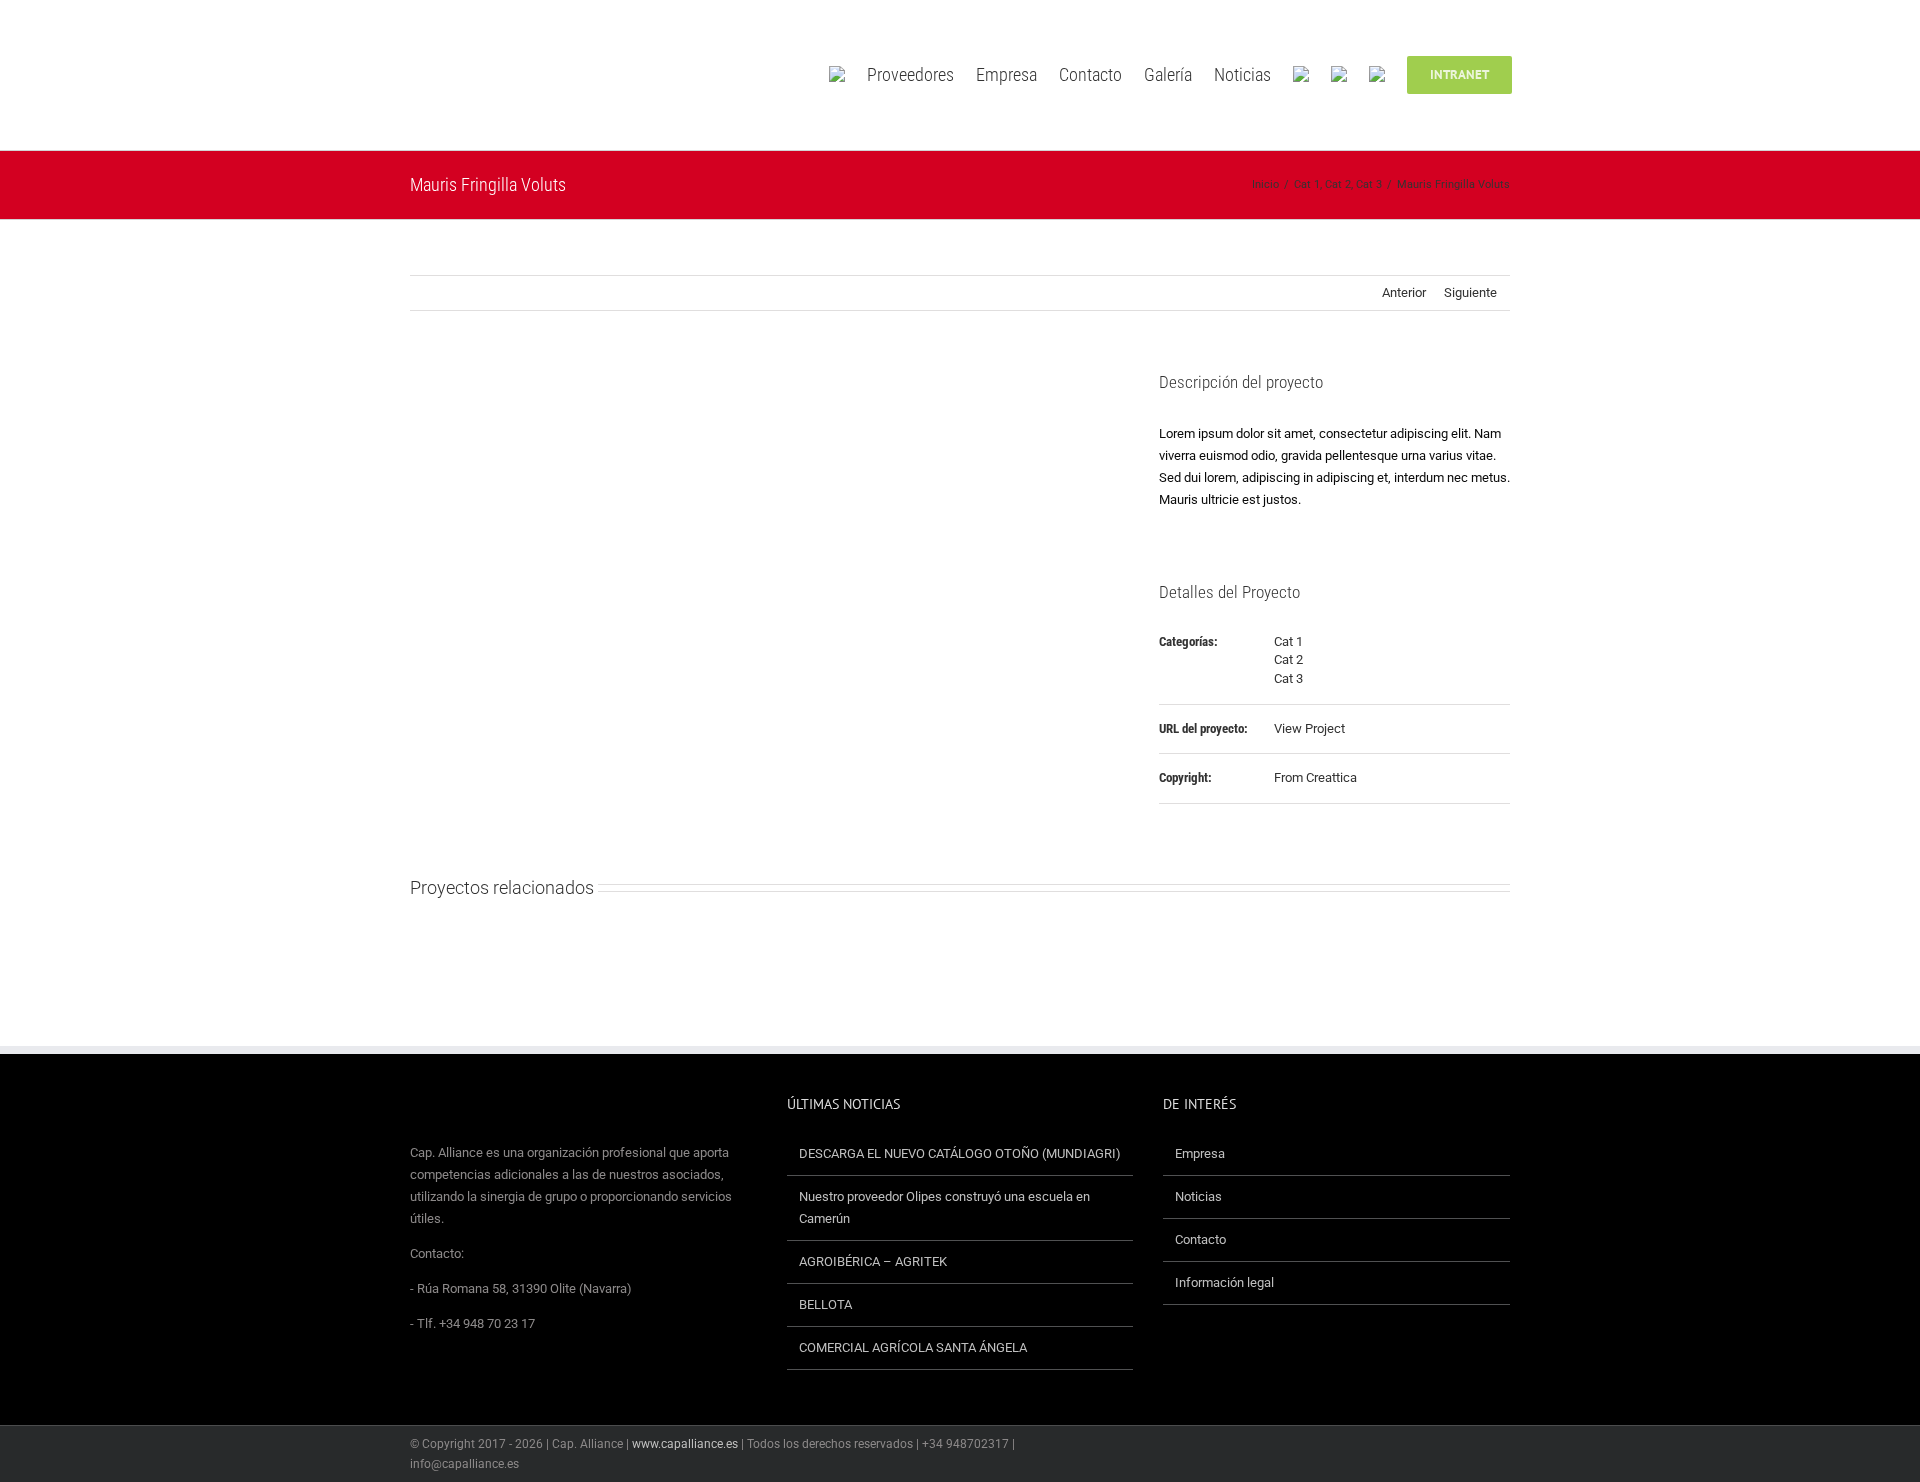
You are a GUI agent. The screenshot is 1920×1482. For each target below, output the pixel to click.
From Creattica (1315, 777)
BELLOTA (825, 1304)
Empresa (1200, 1153)
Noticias (1198, 1196)
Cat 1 (1288, 641)
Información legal (1224, 1282)
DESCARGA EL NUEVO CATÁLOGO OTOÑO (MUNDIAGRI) (960, 1153)
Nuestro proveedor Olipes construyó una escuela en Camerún (944, 1207)
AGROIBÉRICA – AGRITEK (874, 1261)
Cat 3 (1288, 678)
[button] (1541, 75)
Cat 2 (1288, 659)
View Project (1309, 728)
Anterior (1404, 292)
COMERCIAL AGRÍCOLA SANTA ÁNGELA (913, 1347)
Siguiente (1470, 292)
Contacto (1200, 1239)
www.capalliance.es (685, 1444)
